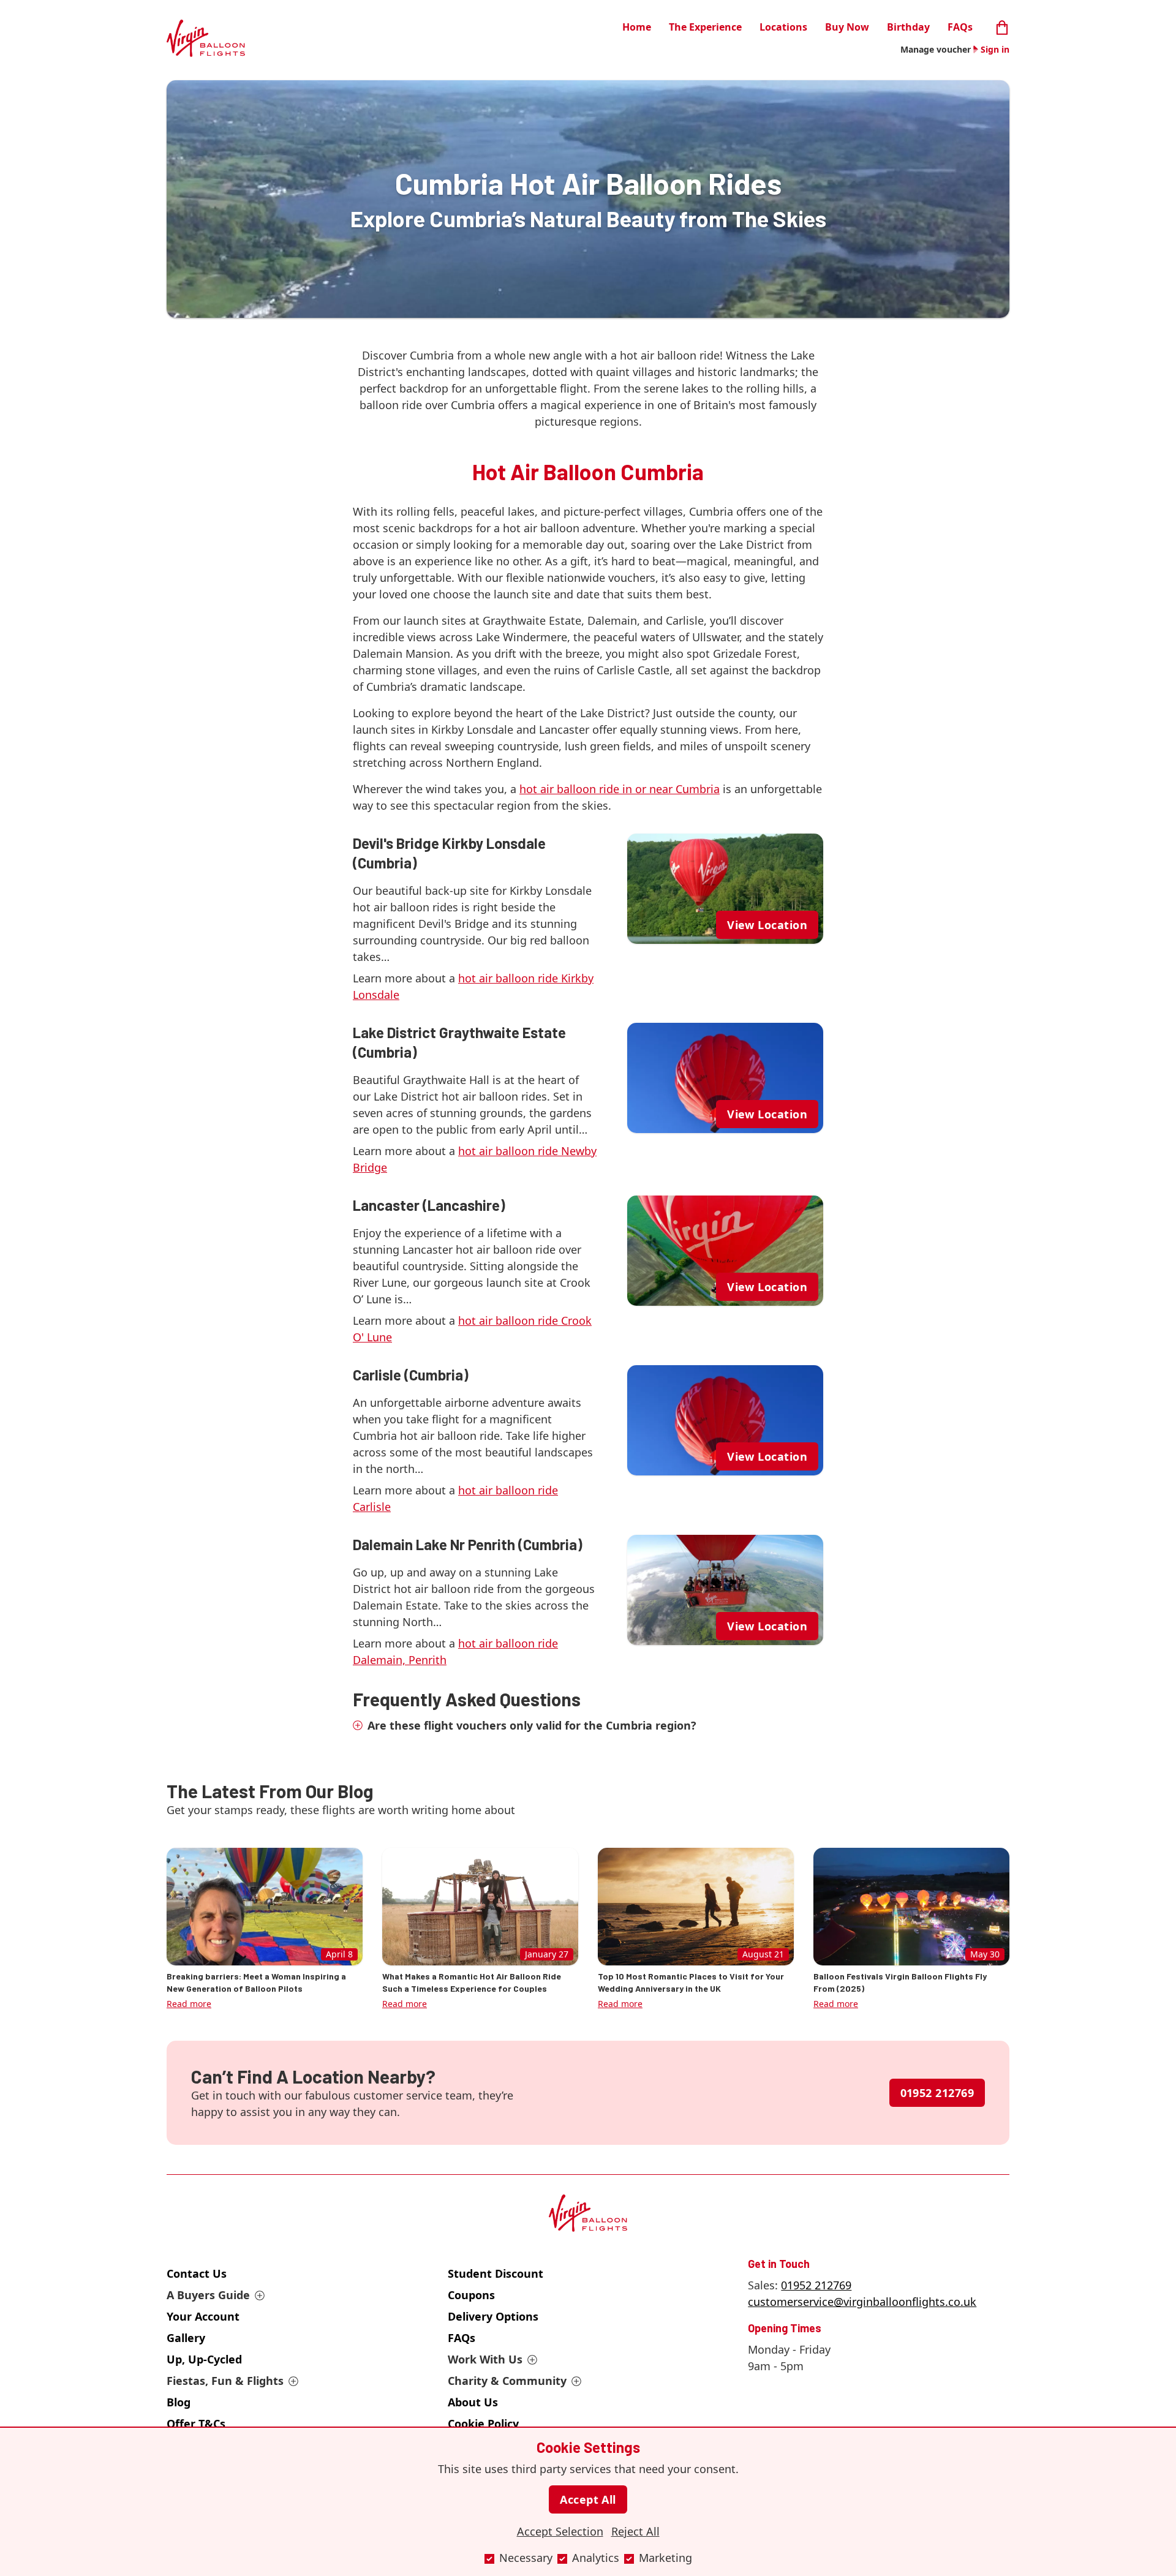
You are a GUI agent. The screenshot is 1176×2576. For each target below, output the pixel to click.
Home (637, 27)
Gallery (186, 2338)
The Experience (705, 27)
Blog (179, 2402)
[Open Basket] (1002, 26)
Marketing (665, 2558)
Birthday (908, 27)
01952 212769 (937, 2093)
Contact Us (197, 2273)
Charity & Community (507, 2381)
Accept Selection (560, 2531)
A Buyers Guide (208, 2295)
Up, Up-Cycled (204, 2359)
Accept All (588, 2499)
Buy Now (847, 27)
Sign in (995, 49)
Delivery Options (493, 2316)
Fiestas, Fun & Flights (225, 2381)
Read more (189, 2004)
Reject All (635, 2531)
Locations (783, 27)
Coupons (471, 2295)
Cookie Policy (483, 2423)
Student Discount (496, 2273)
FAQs (960, 27)
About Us (473, 2402)
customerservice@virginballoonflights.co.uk (862, 2302)
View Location (767, 925)
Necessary (526, 2558)
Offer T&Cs (196, 2423)
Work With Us (485, 2359)
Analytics (596, 2558)
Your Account (203, 2316)
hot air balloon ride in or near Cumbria (620, 789)
